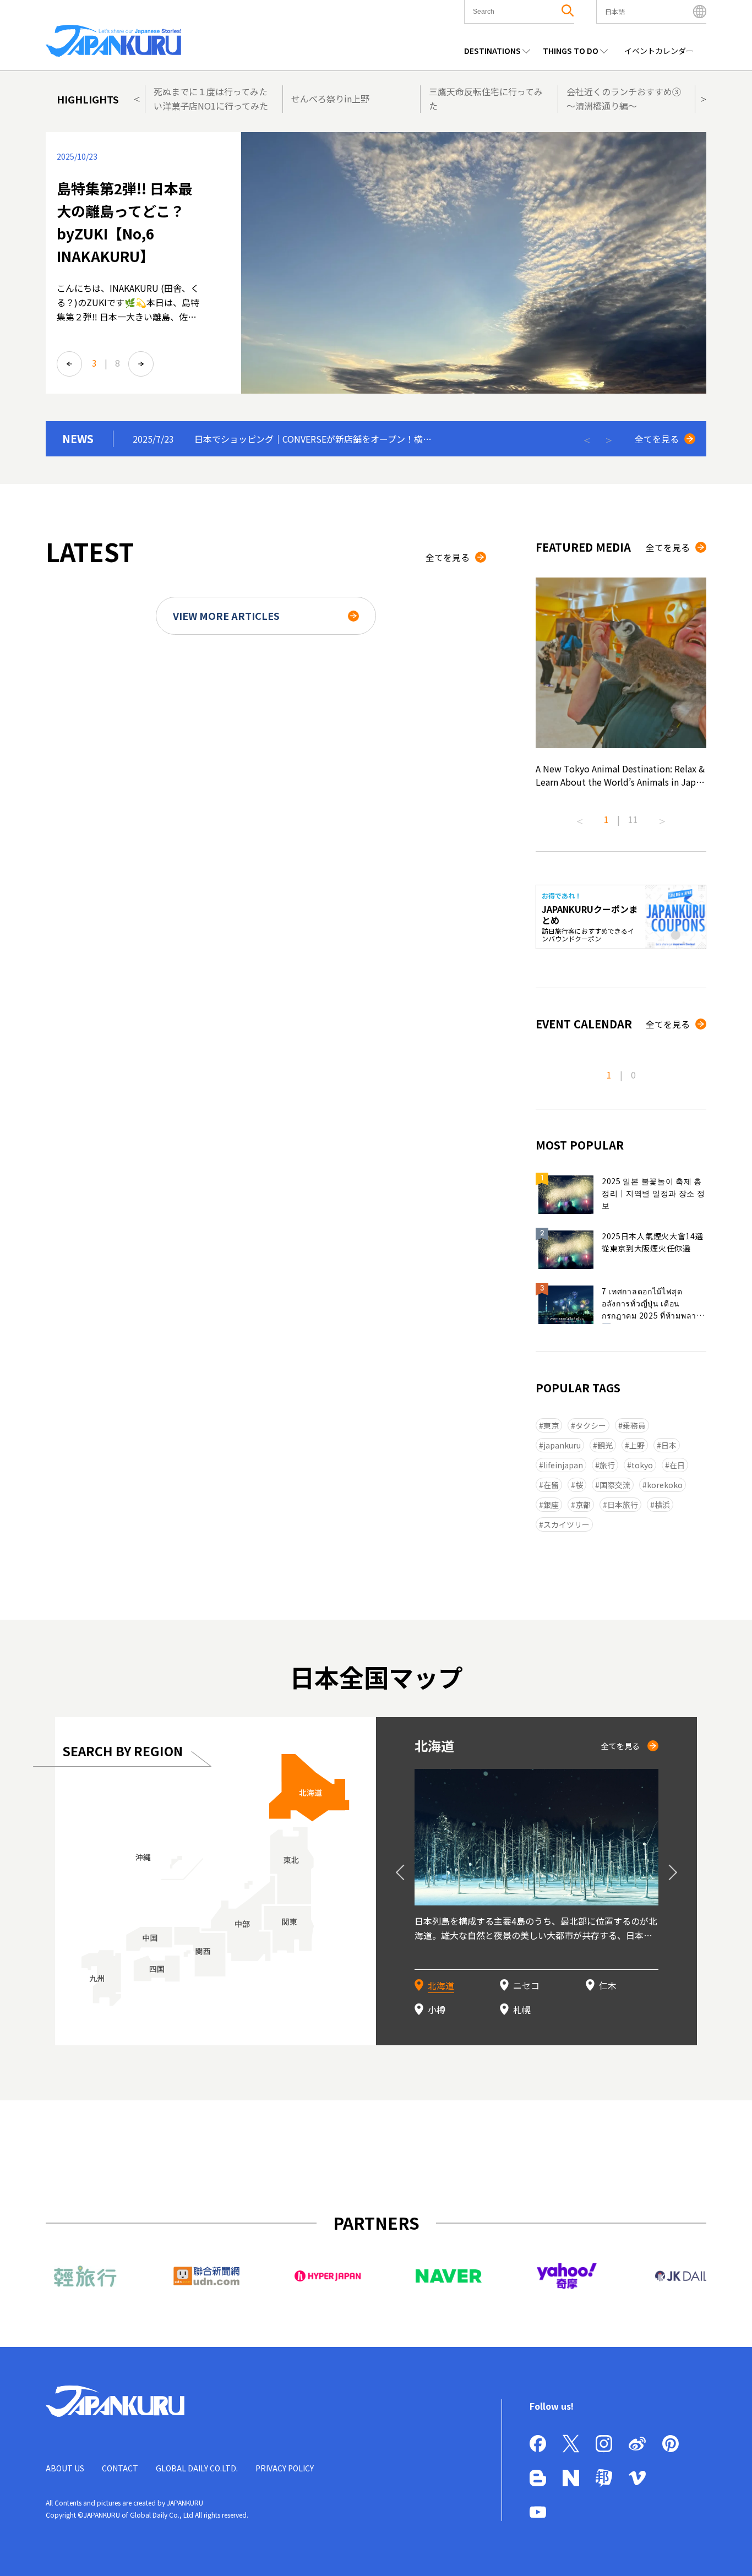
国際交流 (615, 1485)
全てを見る (657, 439)
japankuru (562, 1445)
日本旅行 (623, 1505)
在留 (551, 1485)
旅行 (607, 1465)
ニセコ (526, 1985)
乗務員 (634, 1425)
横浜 (662, 1505)
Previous (137, 98)
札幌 (522, 2009)
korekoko (665, 1485)
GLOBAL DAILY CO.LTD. (197, 2468)
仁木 (608, 1985)
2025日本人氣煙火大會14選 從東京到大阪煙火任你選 (653, 1242)
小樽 (437, 2009)
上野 (637, 1445)
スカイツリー (566, 1524)
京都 (583, 1505)
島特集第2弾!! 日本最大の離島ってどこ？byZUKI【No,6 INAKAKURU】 (125, 222)
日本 (669, 1445)
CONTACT (120, 2468)
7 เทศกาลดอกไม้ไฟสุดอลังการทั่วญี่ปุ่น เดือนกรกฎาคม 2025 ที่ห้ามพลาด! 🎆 (653, 1305)
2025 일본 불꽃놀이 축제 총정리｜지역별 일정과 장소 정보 (653, 1193)
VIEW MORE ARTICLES (226, 616)
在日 (677, 1465)
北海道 (441, 1985)
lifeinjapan (563, 1465)
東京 (551, 1425)
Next (703, 98)
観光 (605, 1445)
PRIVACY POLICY (285, 2468)
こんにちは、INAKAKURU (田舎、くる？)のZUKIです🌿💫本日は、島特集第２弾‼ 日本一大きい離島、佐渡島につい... (128, 309)
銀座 (551, 1505)
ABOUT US (65, 2468)
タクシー (591, 1425)
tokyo (642, 1465)
